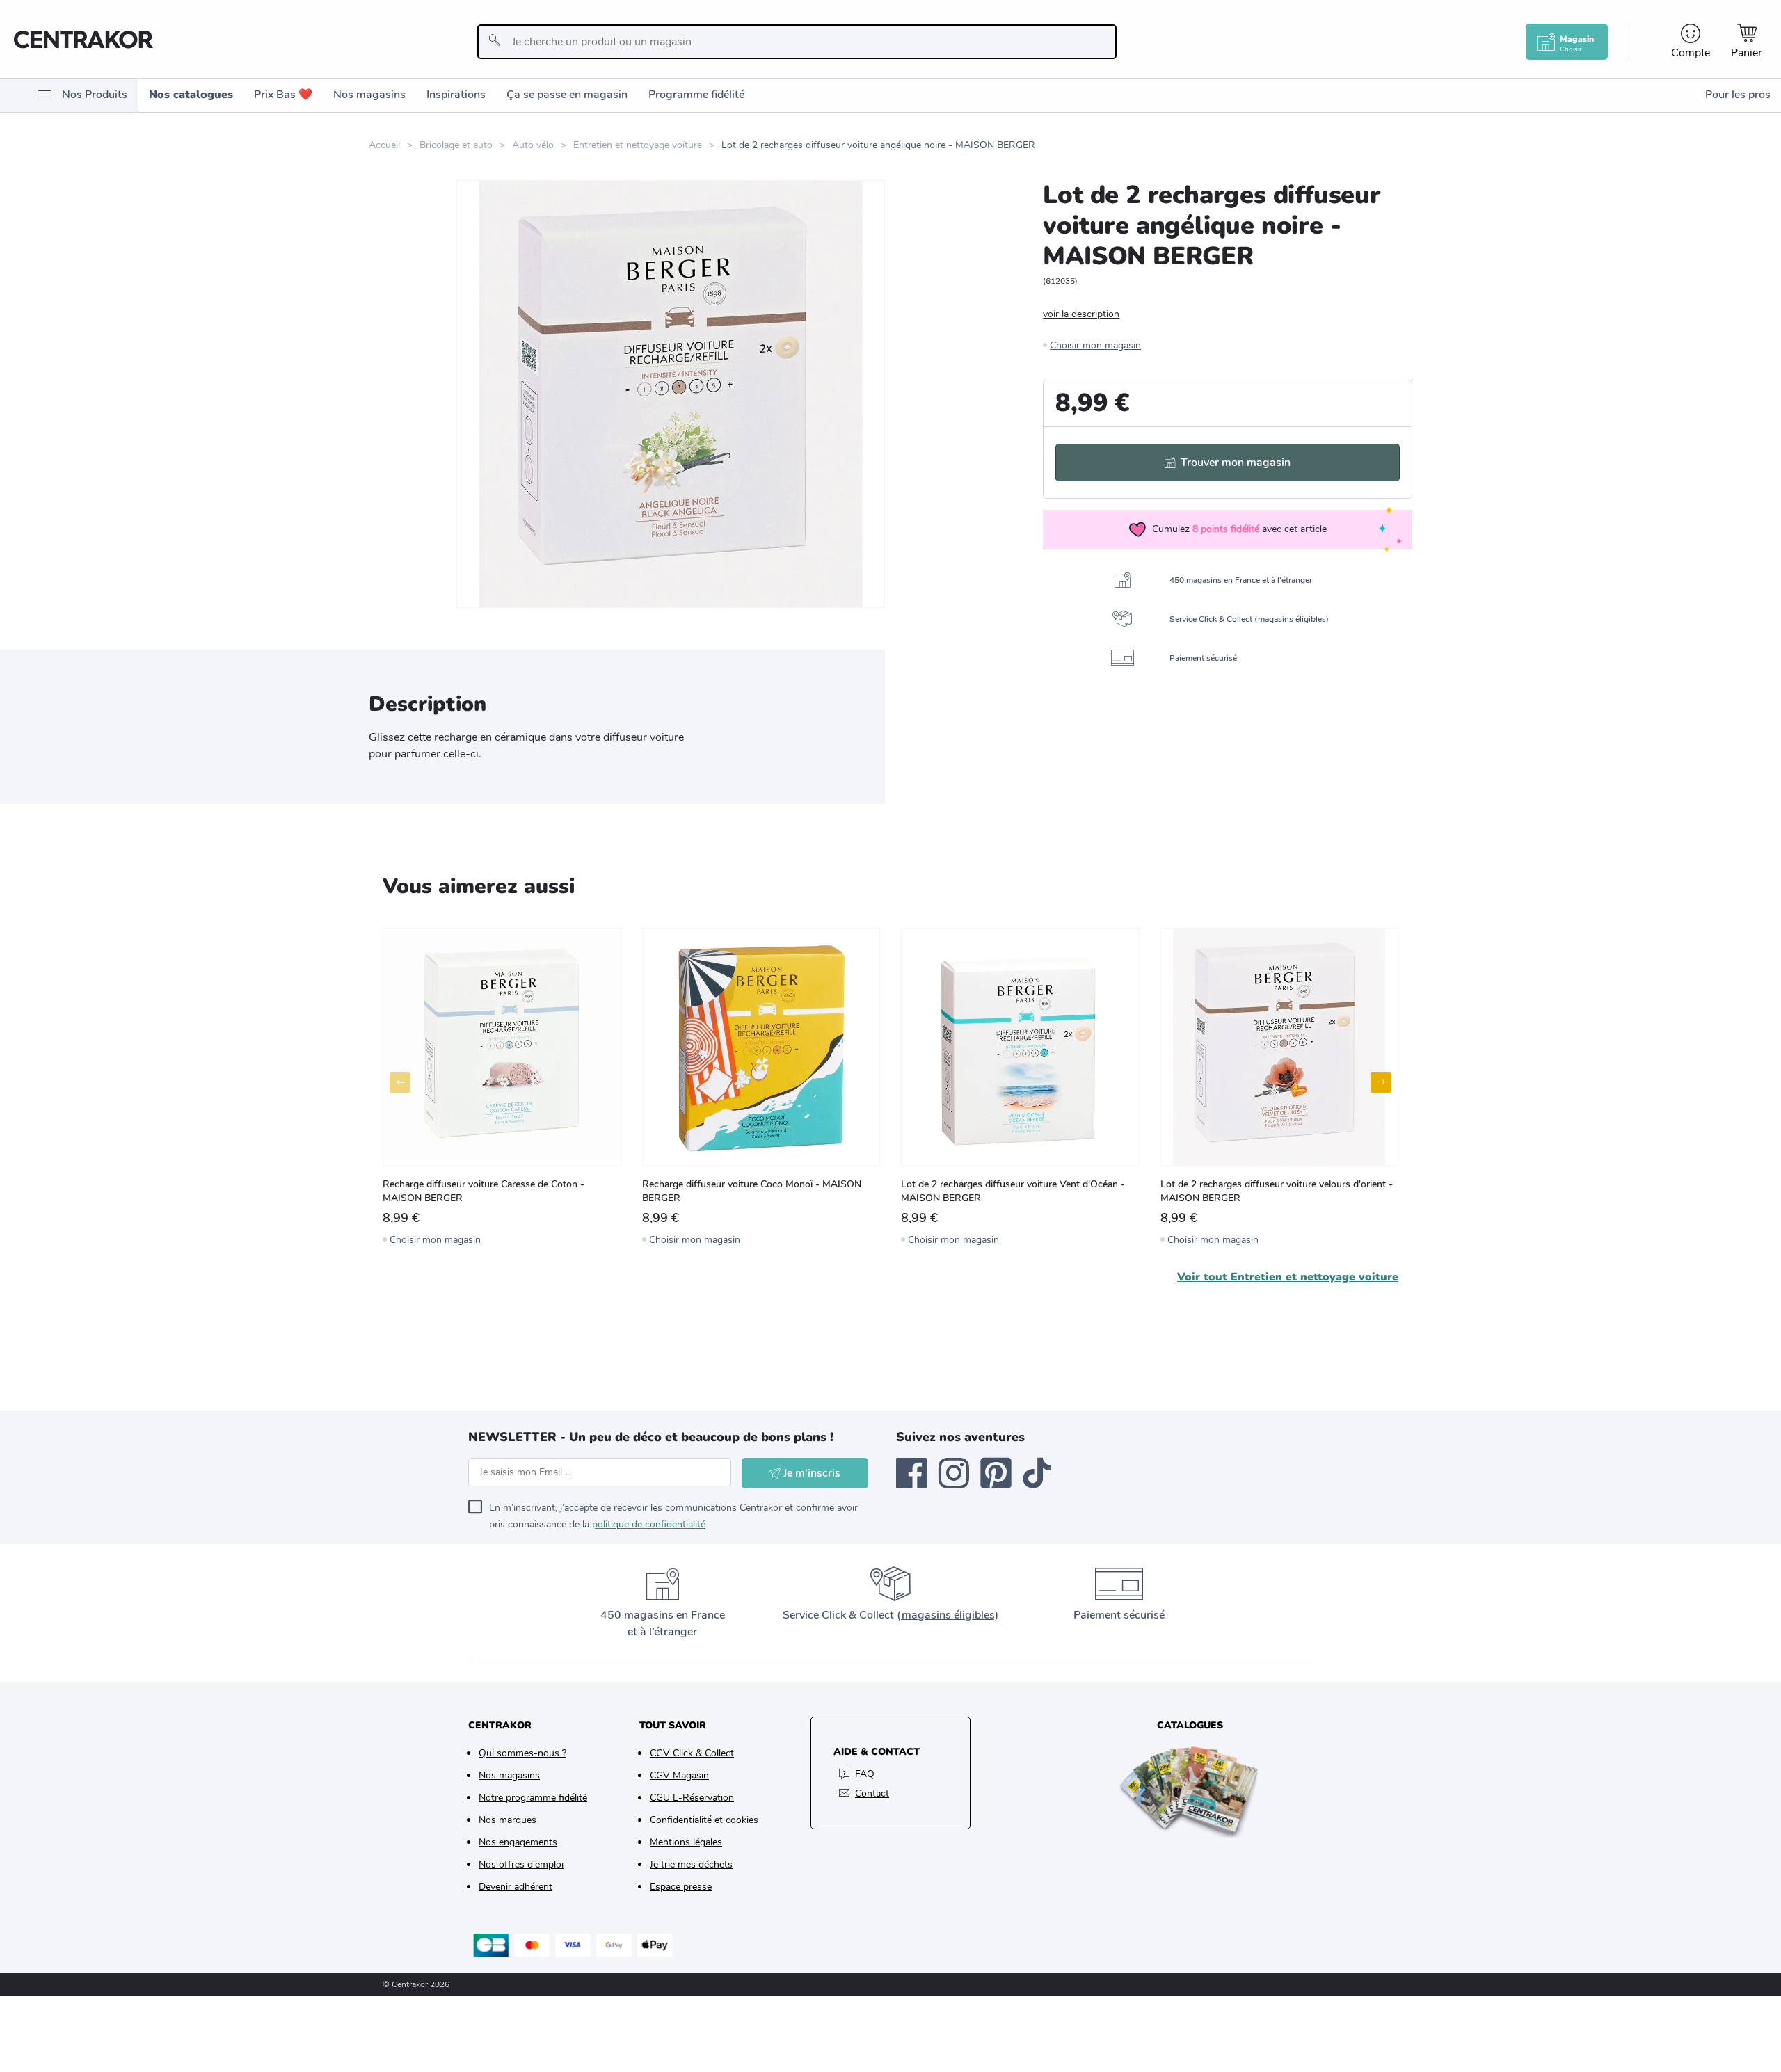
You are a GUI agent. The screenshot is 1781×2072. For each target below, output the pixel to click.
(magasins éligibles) (948, 1615)
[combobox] (797, 42)
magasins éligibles (1292, 619)
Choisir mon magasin (1095, 345)
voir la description (1081, 314)
